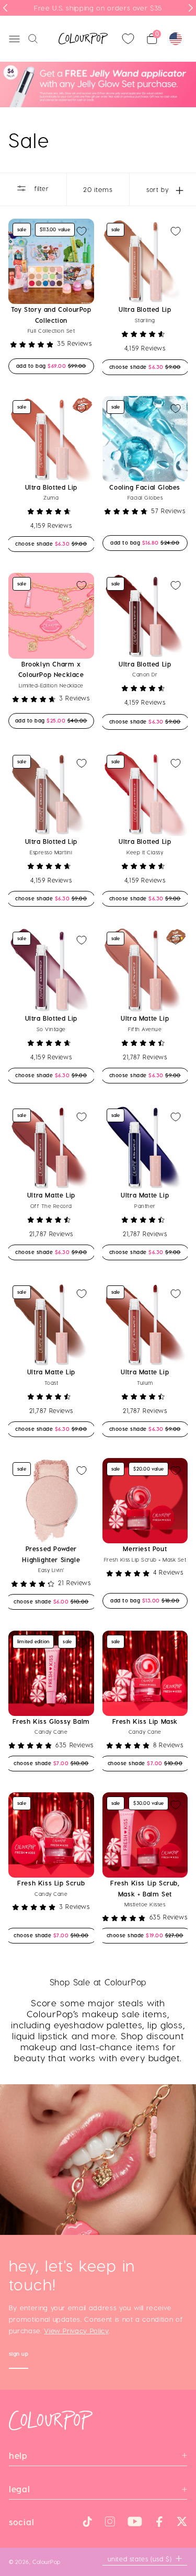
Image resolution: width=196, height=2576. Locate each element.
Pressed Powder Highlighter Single (51, 1554)
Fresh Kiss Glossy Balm (51, 1721)
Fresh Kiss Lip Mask (145, 1721)
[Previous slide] (5, 8)
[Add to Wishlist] (82, 231)
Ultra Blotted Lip (145, 309)
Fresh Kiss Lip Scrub (51, 1883)
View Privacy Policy (76, 2330)
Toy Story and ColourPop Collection (51, 314)
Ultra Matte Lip (145, 1018)
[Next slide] (191, 8)
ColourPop (47, 2562)
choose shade (145, 366)
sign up (19, 2355)
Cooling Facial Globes (145, 487)
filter (40, 188)
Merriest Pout (145, 1549)
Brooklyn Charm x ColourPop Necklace (51, 669)
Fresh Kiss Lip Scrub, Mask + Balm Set (145, 1888)
